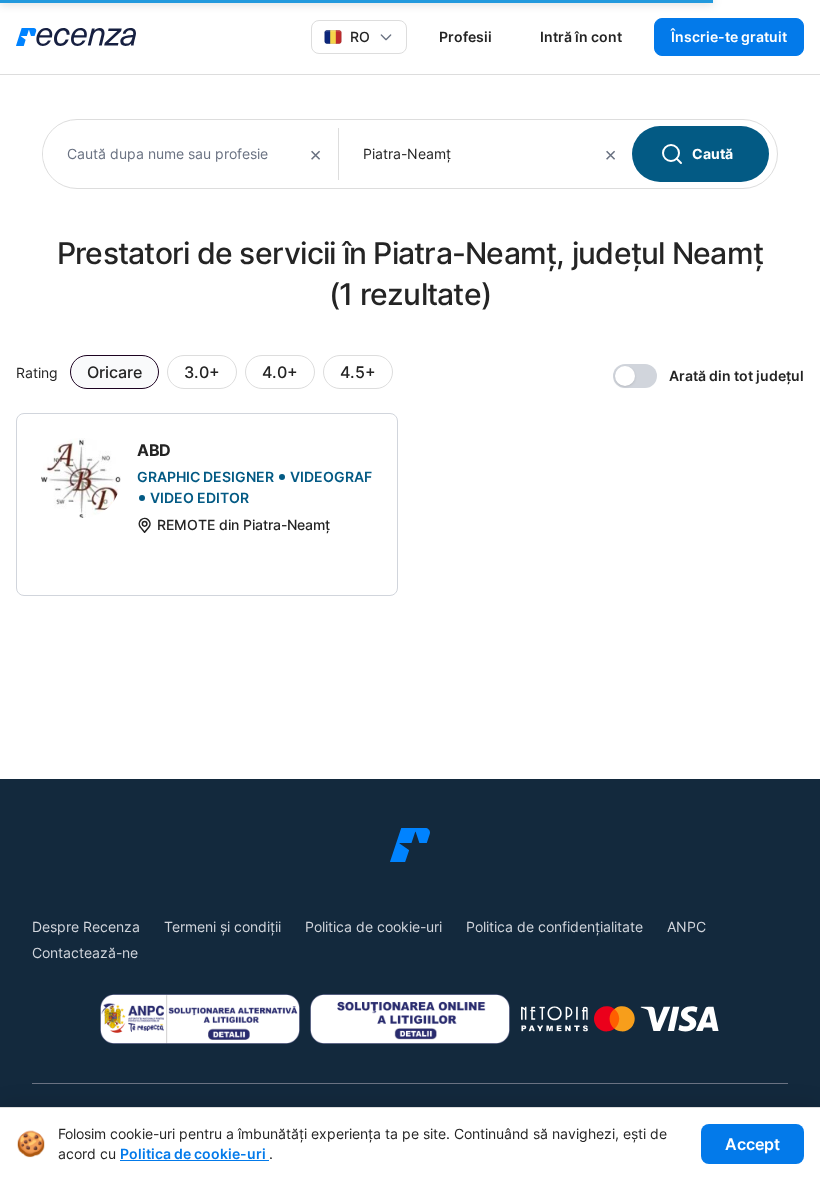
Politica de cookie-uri (373, 926)
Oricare (114, 372)
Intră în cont (581, 36)
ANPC (686, 926)
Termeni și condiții (222, 926)
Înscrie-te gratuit (729, 36)
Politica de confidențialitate (554, 926)
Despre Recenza (86, 926)
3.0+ (202, 372)
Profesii (465, 36)
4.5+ (358, 372)
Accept (752, 1144)
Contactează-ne (85, 952)
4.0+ (280, 372)
